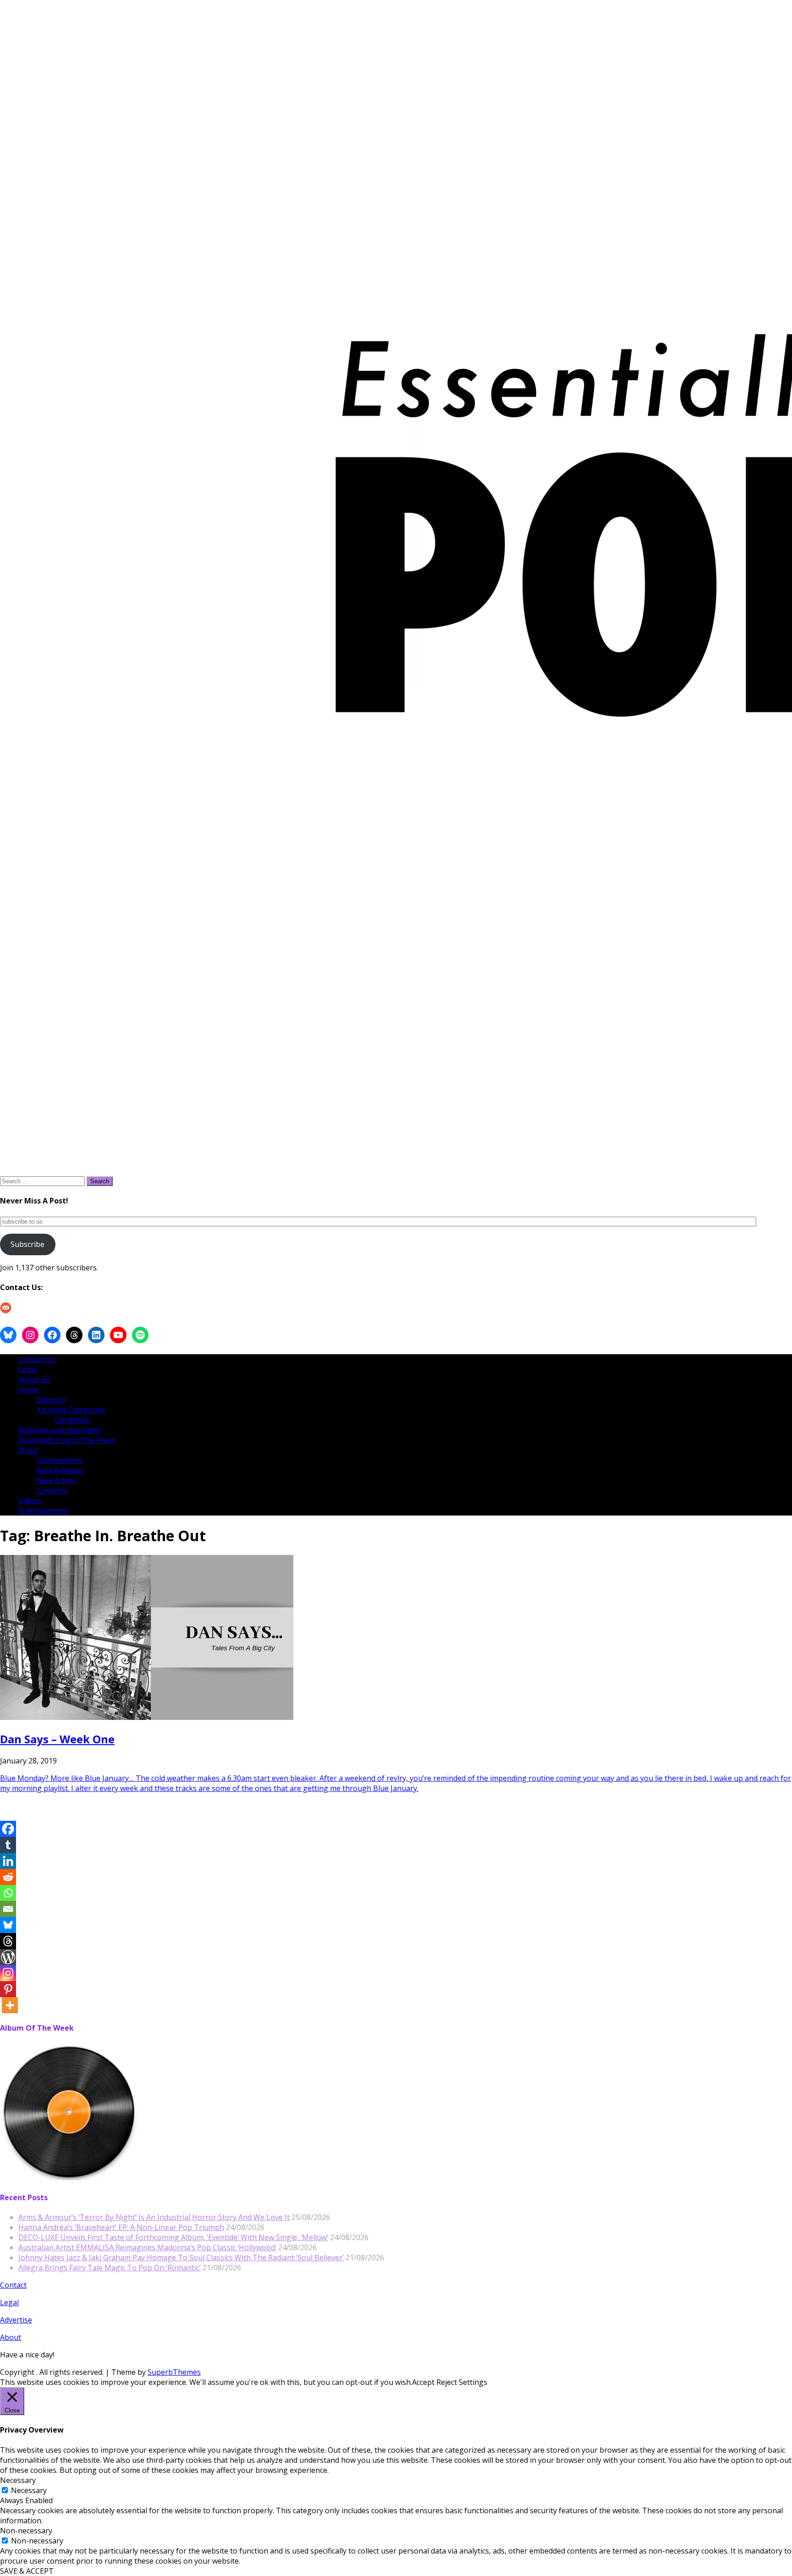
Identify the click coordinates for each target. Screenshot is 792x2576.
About (11, 2337)
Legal (28, 1369)
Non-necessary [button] (26, 2531)
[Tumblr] (8, 1845)
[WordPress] (8, 1957)
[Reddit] (8, 1877)
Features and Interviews (60, 1430)
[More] (10, 2005)
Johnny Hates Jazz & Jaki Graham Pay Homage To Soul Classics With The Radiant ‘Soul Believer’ (181, 2257)
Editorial (51, 1400)
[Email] (8, 1909)
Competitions (60, 1460)
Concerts (52, 1490)
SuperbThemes (174, 2372)
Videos (30, 1500)
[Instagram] (8, 1973)
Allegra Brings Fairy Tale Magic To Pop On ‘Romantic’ (110, 2268)
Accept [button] (423, 2382)
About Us (34, 1379)
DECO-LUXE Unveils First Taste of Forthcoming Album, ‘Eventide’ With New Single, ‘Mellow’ (173, 2237)
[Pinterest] (8, 1989)
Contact (13, 2285)
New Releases (60, 1470)
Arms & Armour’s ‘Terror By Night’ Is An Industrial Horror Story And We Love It (154, 2217)
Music (28, 1450)
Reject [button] (447, 2382)
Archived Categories (71, 1410)
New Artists (57, 1480)
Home (29, 1390)
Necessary (29, 2490)
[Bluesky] (8, 1925)
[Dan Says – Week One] (147, 1717)
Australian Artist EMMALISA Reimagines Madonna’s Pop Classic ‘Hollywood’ (147, 2247)
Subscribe (27, 1244)
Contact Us (37, 1359)
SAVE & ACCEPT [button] (27, 2571)
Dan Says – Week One (57, 1739)
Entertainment (43, 1510)
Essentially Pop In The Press (67, 1440)
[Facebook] (8, 1829)
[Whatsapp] (8, 1893)
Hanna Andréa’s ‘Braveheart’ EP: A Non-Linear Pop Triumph (121, 2227)
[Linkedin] (8, 1861)
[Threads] (8, 1941)
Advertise (16, 2320)
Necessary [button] (18, 2480)
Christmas (72, 1420)
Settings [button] (473, 2382)
